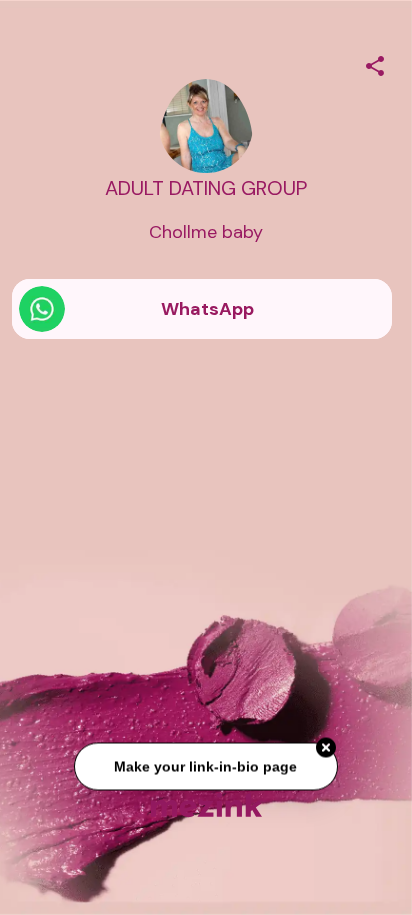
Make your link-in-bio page (205, 767)
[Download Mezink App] (206, 804)
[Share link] (375, 63)
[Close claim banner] (326, 748)
